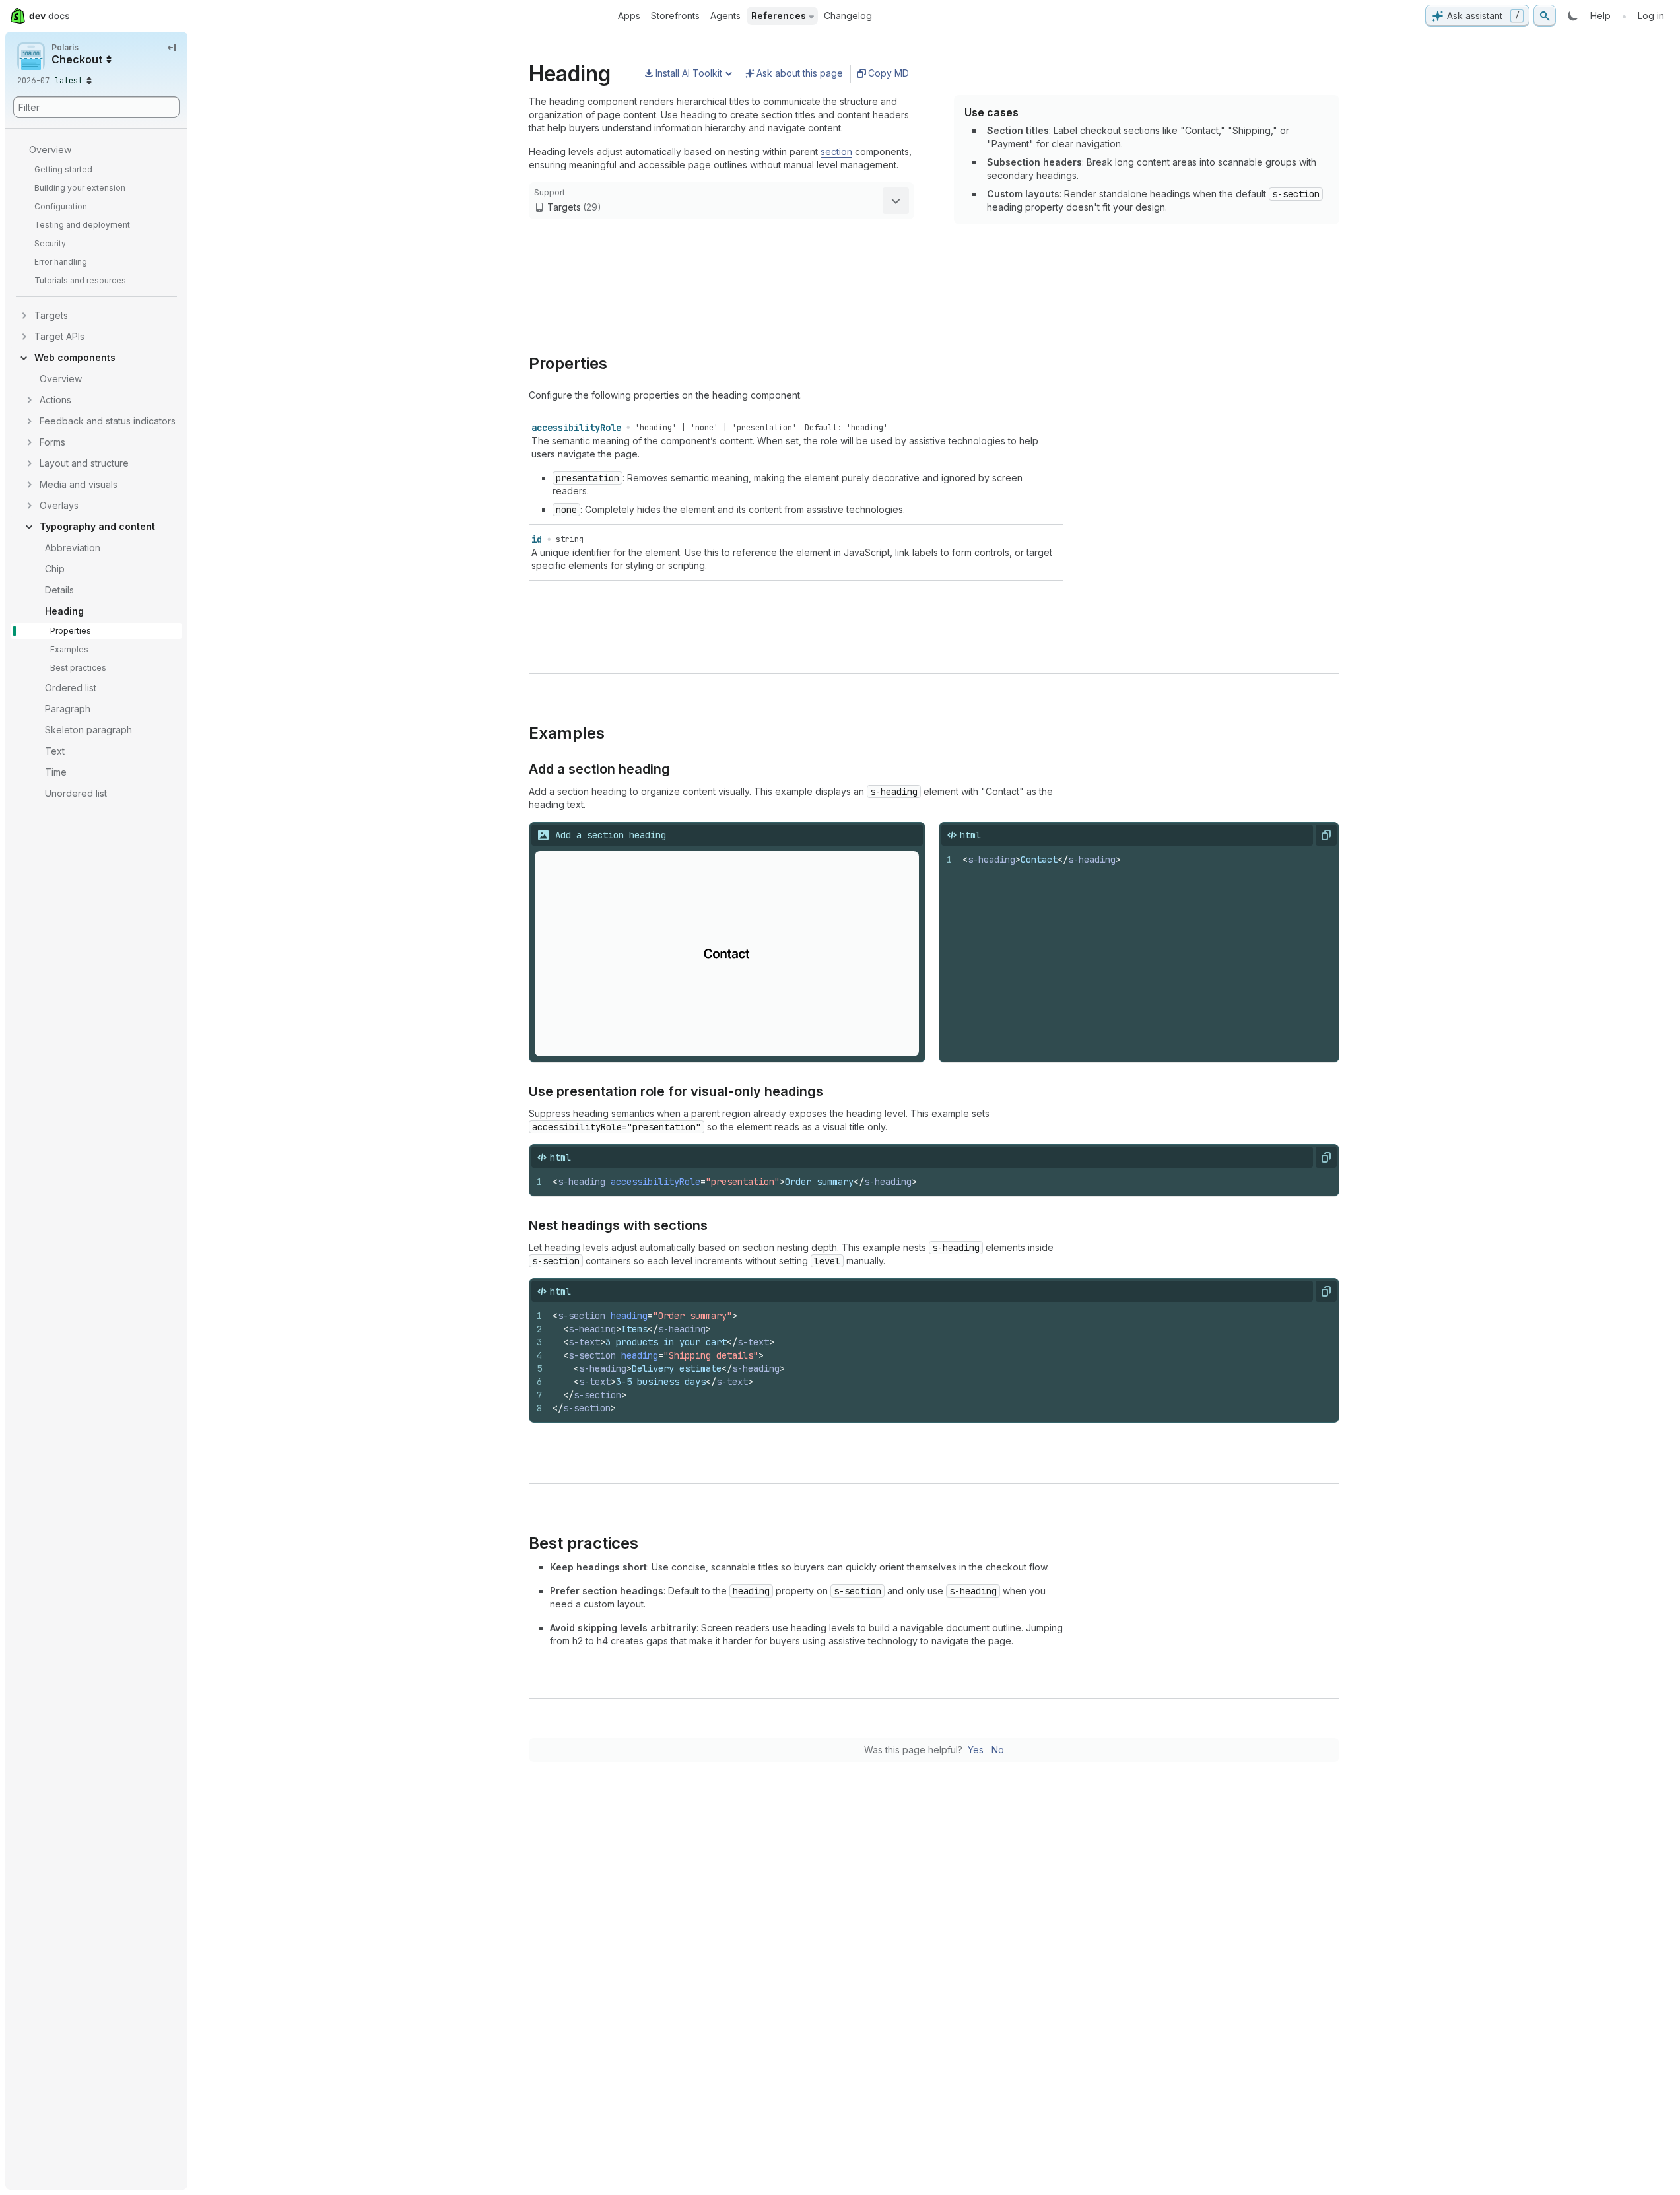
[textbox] (1146, 954)
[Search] (1545, 16)
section (836, 152)
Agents (725, 16)
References (779, 16)
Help (1600, 16)
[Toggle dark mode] (1573, 16)
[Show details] (896, 201)
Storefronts (675, 16)
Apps (629, 16)
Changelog (848, 16)
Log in (1651, 16)
